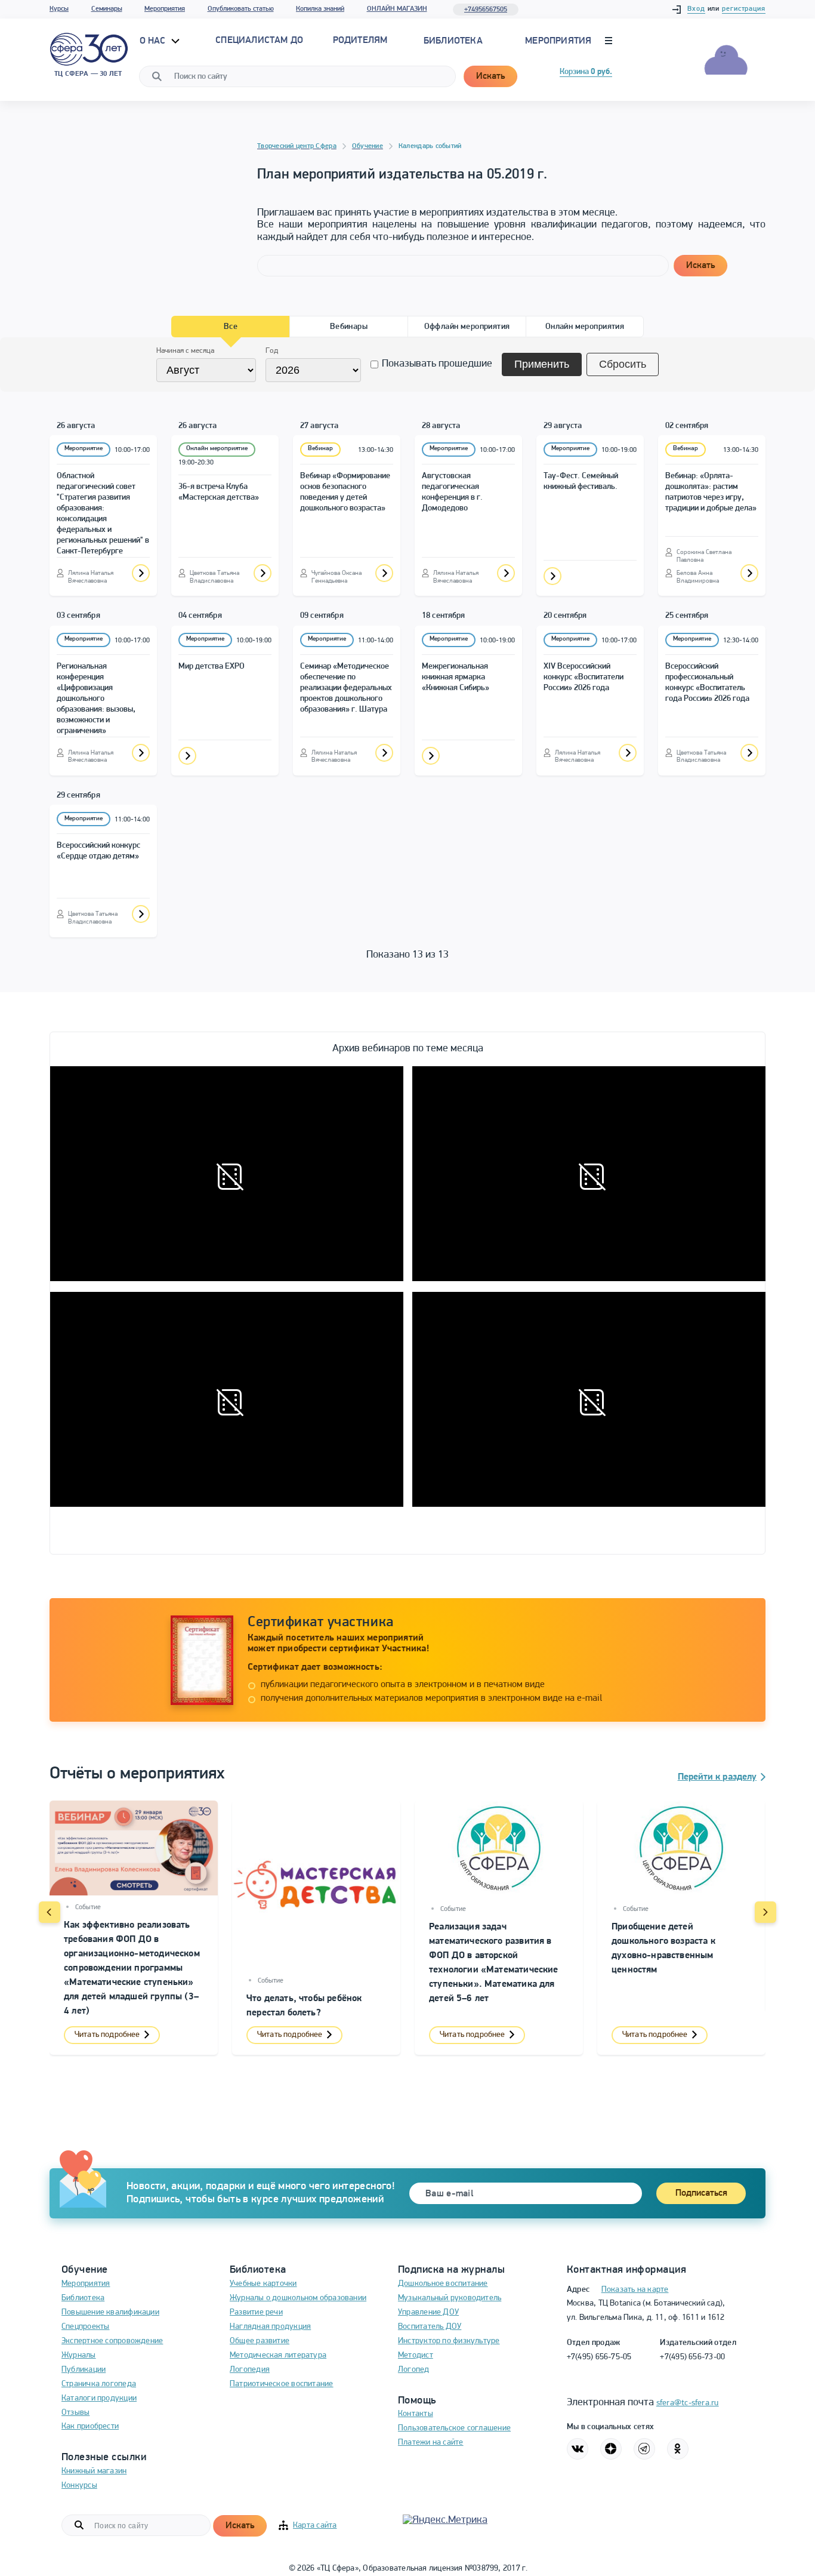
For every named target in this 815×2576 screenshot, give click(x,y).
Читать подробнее (107, 2035)
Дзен (611, 2449)
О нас (154, 41)
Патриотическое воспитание (282, 2384)
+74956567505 (486, 10)
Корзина (586, 72)
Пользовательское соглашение (454, 2428)
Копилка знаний (320, 9)
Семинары (107, 9)
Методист (416, 2355)
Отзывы (75, 2413)
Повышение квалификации (110, 2312)
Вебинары (349, 327)
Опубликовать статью (241, 9)
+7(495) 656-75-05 (599, 2357)
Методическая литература (278, 2355)
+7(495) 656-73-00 (692, 2357)
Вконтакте (578, 2449)
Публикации (84, 2370)
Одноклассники (678, 2449)
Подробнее (141, 573)
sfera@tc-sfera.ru (688, 2403)
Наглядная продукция (270, 2327)
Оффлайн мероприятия (467, 327)
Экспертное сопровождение (112, 2341)
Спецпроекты (85, 2327)
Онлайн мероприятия (585, 327)
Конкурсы (79, 2486)
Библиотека (453, 41)
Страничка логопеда (99, 2384)
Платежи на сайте (431, 2443)
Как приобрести (90, 2426)
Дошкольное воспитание (443, 2284)
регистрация (744, 9)
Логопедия (250, 2370)
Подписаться (701, 2193)
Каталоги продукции (99, 2398)
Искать (490, 76)
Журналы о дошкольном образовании (298, 2298)
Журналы (79, 2355)
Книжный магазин (94, 2471)
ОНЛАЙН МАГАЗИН (397, 9)
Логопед (414, 2370)
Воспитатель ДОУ (430, 2327)
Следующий (765, 1912)
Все (231, 327)
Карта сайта (315, 2526)
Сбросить (623, 364)
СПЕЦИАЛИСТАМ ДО (259, 41)
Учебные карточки (263, 2284)
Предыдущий (50, 1912)
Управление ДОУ (428, 2312)
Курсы (59, 9)
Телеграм (644, 2449)
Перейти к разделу (717, 1777)
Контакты (416, 2414)
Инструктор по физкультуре (449, 2341)
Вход (696, 9)
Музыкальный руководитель (450, 2298)
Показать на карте (635, 2290)
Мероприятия (165, 9)
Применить (542, 364)
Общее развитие (260, 2341)
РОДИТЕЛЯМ (360, 41)
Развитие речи (256, 2312)
